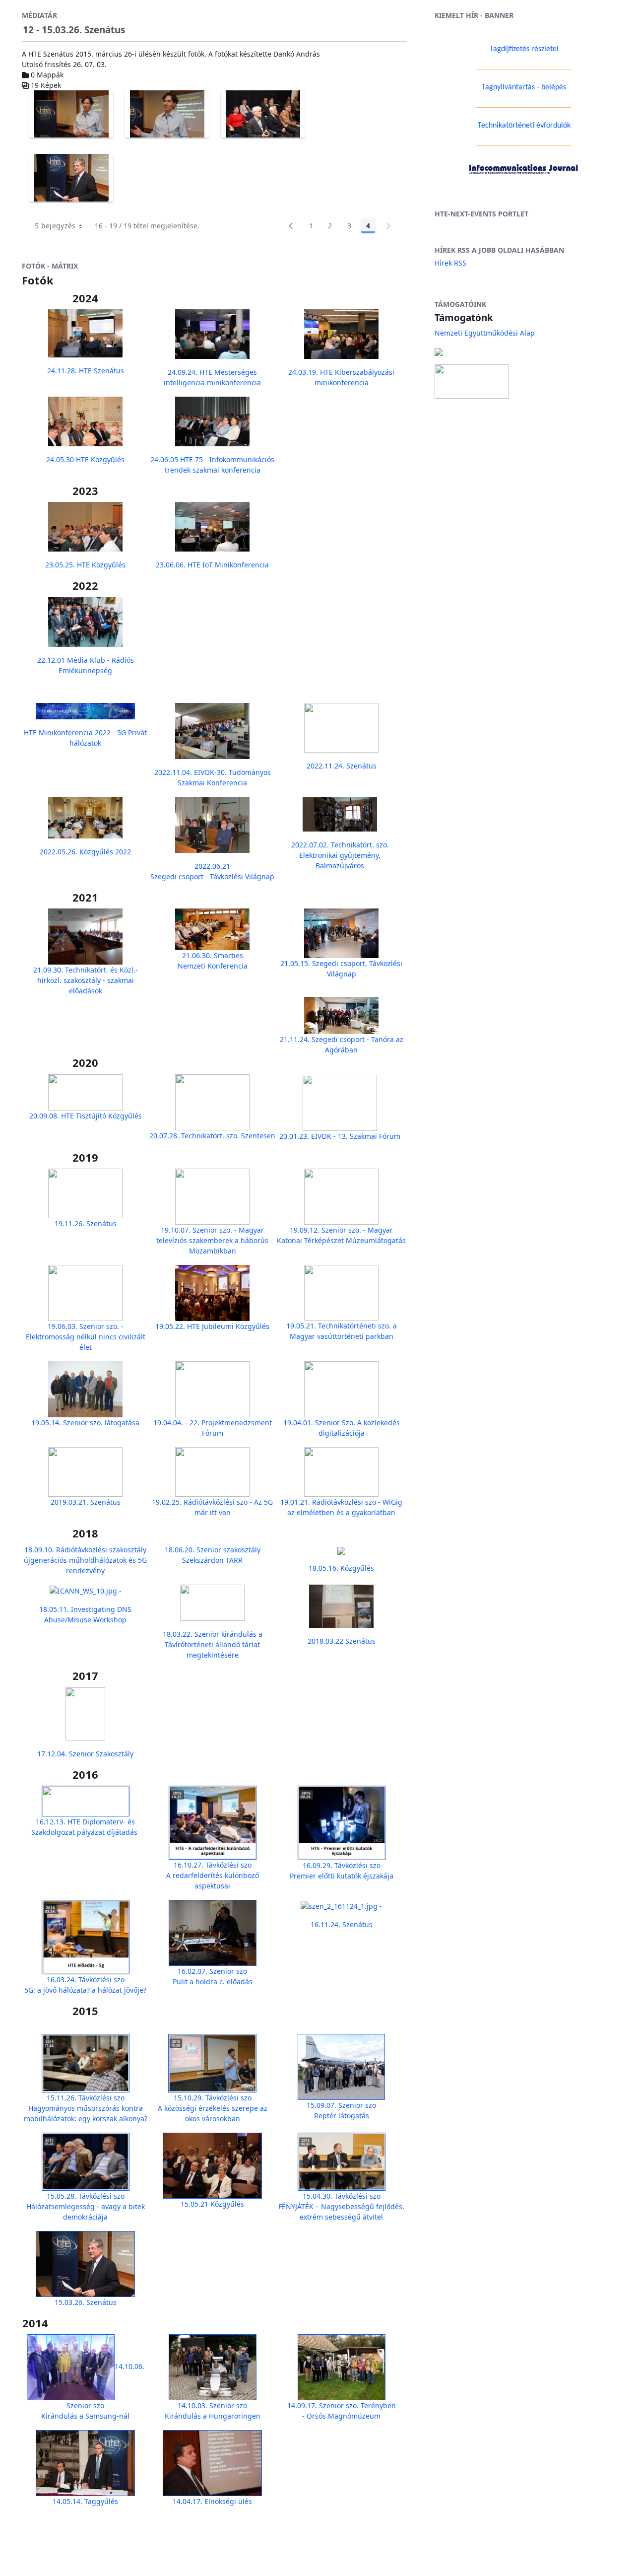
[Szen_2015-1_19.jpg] (71, 178)
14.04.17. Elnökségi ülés (212, 2501)
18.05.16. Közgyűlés (341, 1568)
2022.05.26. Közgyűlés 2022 (85, 852)
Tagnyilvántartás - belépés (524, 87)
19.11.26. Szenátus (86, 1223)
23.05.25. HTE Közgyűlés (85, 565)
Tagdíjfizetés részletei (524, 49)
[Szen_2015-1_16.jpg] (71, 114)
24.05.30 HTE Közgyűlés (85, 459)
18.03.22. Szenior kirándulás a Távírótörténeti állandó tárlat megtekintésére (213, 1644)
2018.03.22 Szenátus (342, 1641)
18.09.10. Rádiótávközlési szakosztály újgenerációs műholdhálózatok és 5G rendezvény (85, 1560)
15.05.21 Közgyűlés (212, 2204)
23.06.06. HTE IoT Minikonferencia (212, 565)
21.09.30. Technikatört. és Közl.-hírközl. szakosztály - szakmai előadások (86, 980)
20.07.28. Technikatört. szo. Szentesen (212, 1136)
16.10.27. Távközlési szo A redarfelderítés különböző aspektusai (213, 1875)
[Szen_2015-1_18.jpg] (263, 114)
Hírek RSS (450, 263)
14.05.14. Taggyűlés (85, 2501)
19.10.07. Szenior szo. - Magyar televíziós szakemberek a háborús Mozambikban (212, 1240)
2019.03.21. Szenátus (86, 1502)
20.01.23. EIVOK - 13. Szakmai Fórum (340, 1136)
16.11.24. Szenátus (342, 1924)
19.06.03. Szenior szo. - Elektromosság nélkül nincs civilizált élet (86, 1337)
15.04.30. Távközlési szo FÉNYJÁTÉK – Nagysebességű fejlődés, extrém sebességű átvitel (341, 2206)
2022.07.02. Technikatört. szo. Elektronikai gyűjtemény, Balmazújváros (340, 855)
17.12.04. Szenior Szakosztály (85, 1754)
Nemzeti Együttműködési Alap (485, 333)
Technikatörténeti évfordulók (524, 126)
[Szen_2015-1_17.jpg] (167, 114)
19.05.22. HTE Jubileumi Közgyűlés (212, 1326)
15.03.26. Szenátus (86, 2302)
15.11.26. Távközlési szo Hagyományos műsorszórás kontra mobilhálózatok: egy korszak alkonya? (86, 2108)
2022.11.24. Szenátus (342, 766)
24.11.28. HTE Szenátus (86, 371)
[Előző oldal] (291, 226)
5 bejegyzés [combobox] (55, 226)
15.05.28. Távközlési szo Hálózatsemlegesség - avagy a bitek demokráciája (86, 2206)
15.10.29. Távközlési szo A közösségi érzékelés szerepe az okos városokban (213, 2108)
